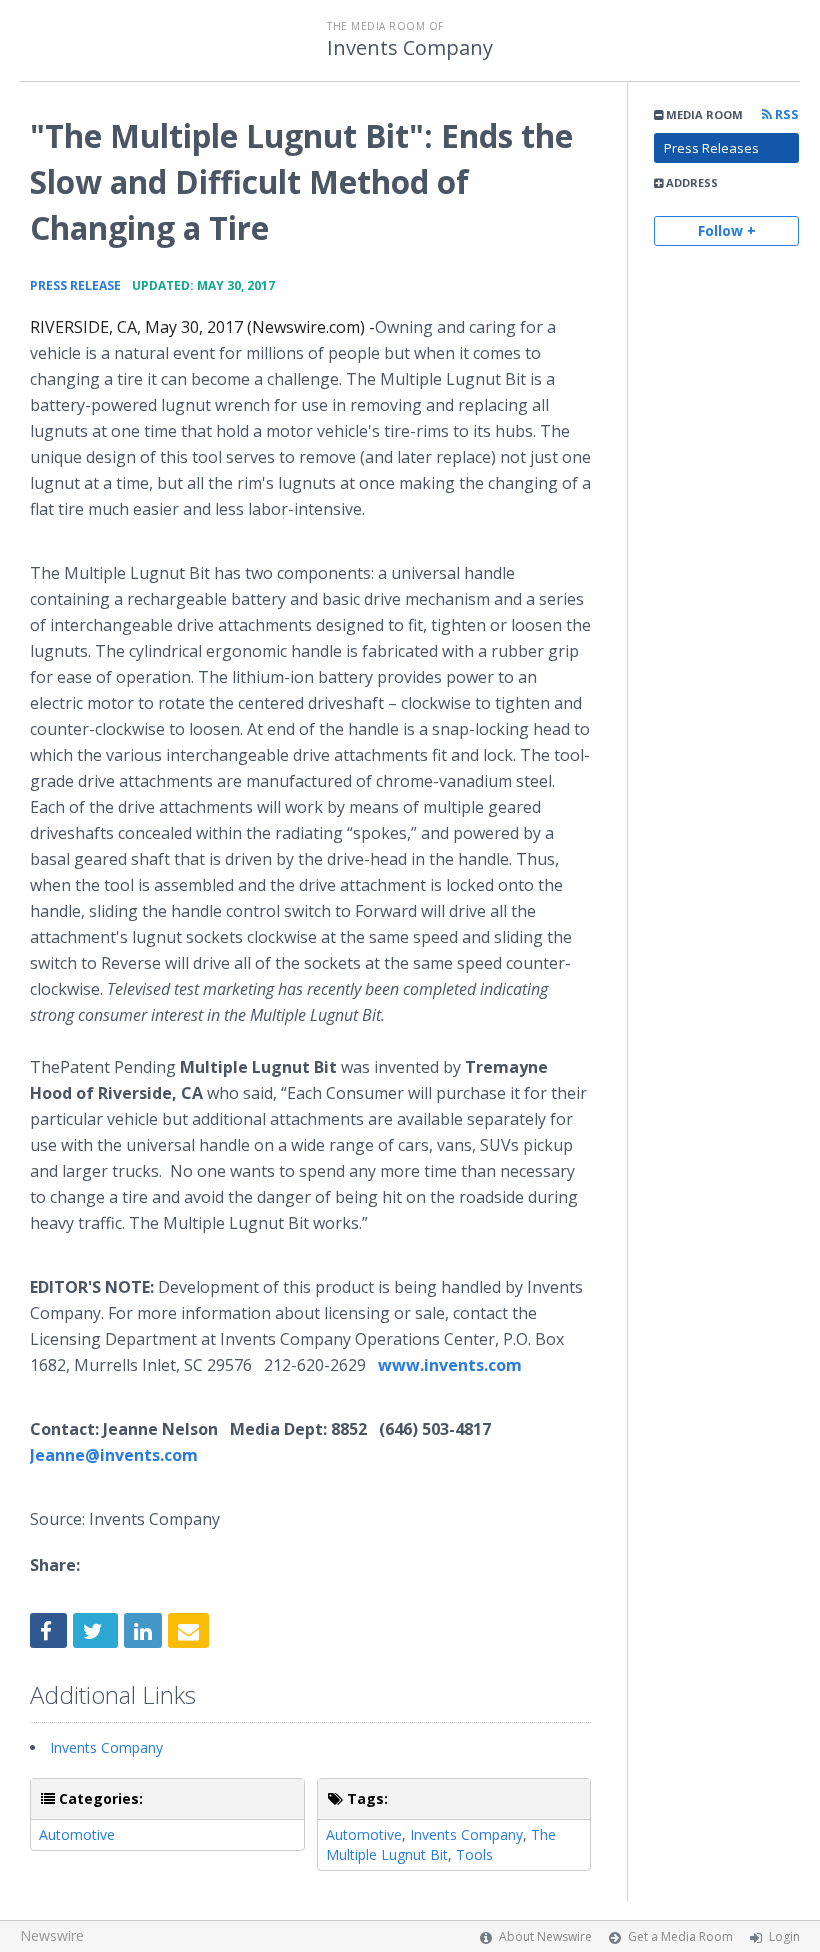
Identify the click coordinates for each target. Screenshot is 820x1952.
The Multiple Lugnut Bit (441, 1844)
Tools (474, 1854)
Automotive (77, 1834)
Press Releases (711, 148)
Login (784, 1936)
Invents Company (410, 48)
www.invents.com (450, 1365)
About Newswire (545, 1936)
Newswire (52, 1935)
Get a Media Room (680, 1936)
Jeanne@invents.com (114, 1455)
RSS (785, 114)
